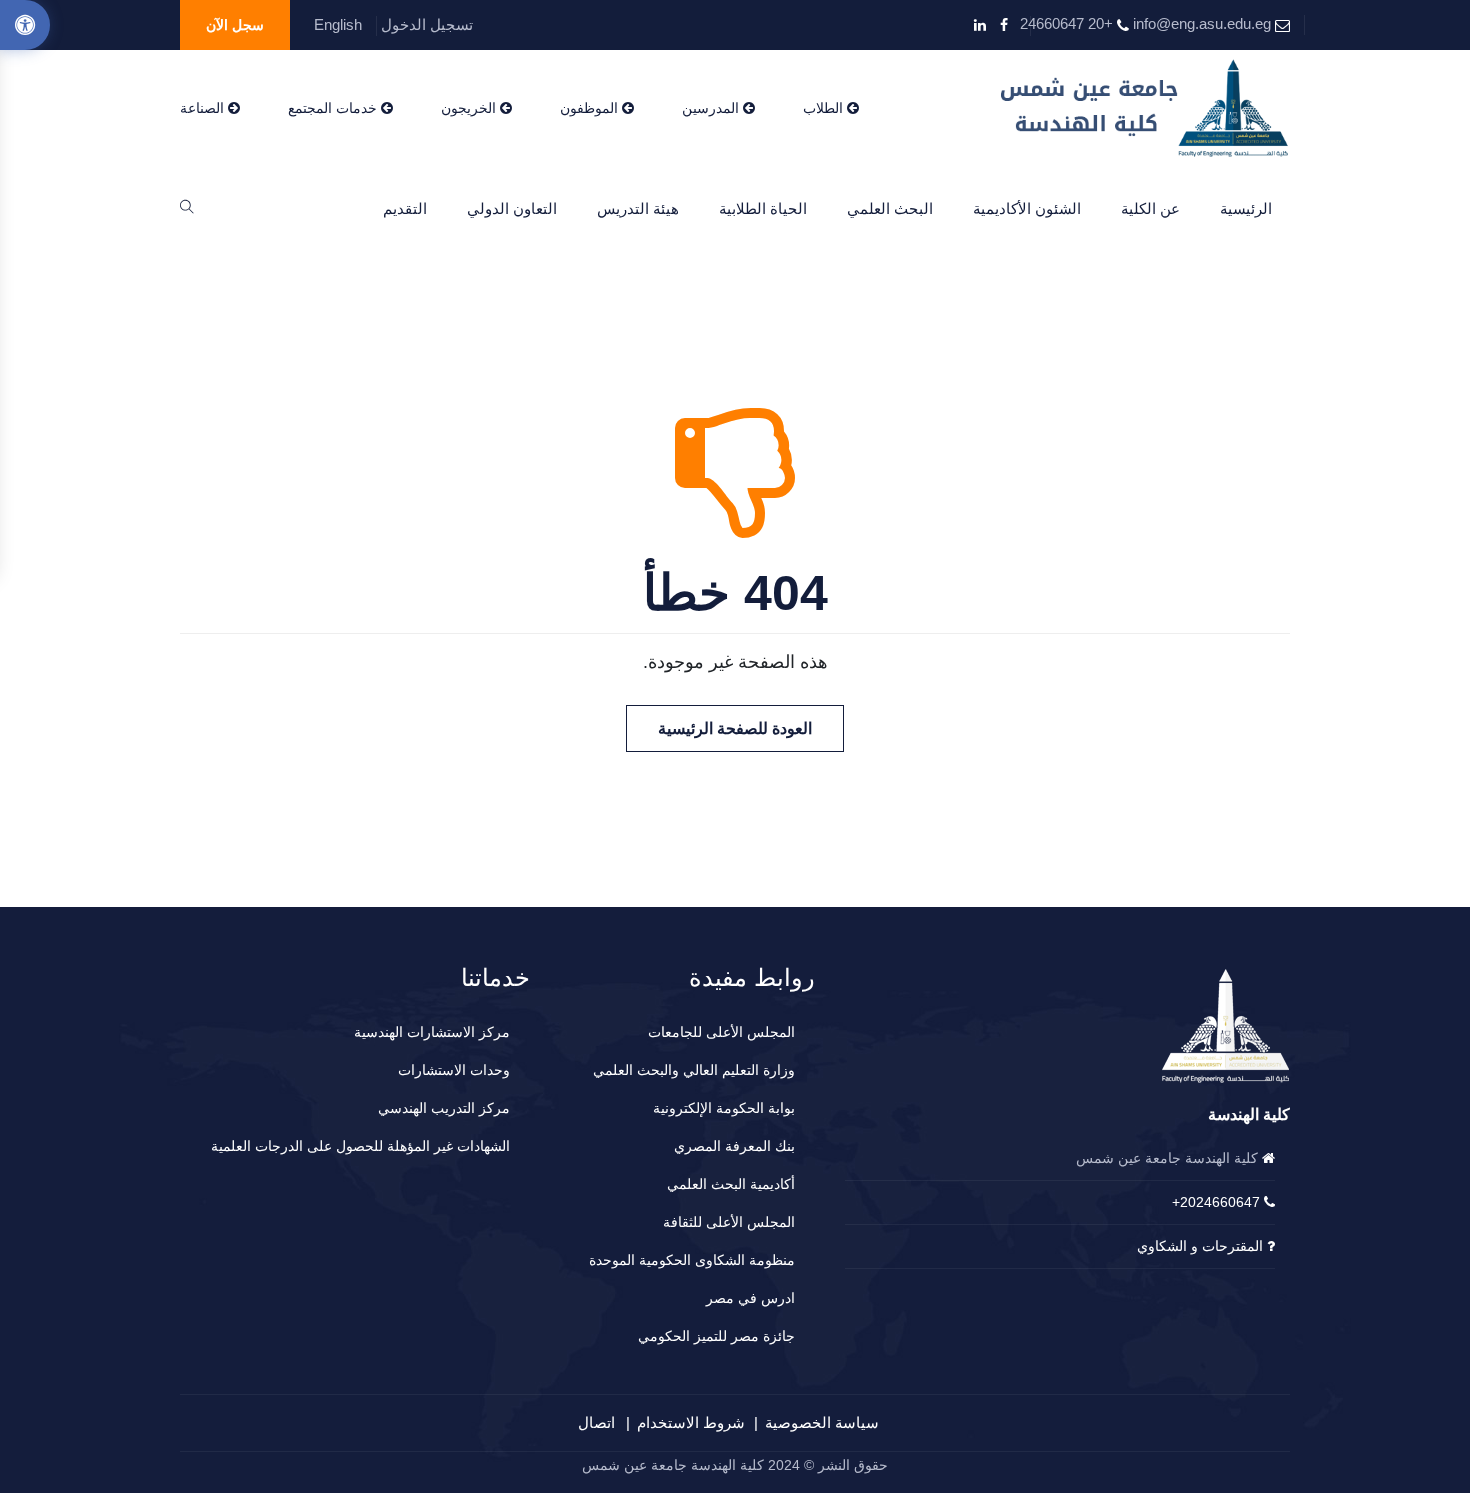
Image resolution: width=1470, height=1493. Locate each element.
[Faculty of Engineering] (1145, 108)
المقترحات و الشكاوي (1200, 1246)
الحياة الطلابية (763, 208)
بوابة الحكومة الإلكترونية (724, 1108)
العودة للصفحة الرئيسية (735, 728)
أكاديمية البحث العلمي (731, 1184)
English (338, 24)
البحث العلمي (890, 208)
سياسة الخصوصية (822, 1422)
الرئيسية (1246, 208)
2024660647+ (1216, 1202)
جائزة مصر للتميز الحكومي (716, 1336)
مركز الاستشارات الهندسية (432, 1032)
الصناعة (204, 108)
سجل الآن (235, 25)
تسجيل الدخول (427, 24)
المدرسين (712, 108)
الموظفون (591, 108)
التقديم (405, 208)
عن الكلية (1150, 208)
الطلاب (825, 108)
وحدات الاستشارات (454, 1070)
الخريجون (470, 108)
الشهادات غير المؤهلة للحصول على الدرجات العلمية (360, 1146)
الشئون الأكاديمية (1027, 208)
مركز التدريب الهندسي (444, 1108)
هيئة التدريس (638, 208)
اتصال (596, 1422)
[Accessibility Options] (25, 25)
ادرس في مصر (750, 1298)
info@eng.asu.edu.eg (1202, 23)
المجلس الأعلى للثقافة (729, 1222)
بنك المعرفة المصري (734, 1146)
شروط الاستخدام (691, 1422)
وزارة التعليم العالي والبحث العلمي (694, 1070)
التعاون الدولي (512, 208)
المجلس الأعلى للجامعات (721, 1032)
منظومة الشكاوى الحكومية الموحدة (692, 1260)
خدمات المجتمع (334, 108)
